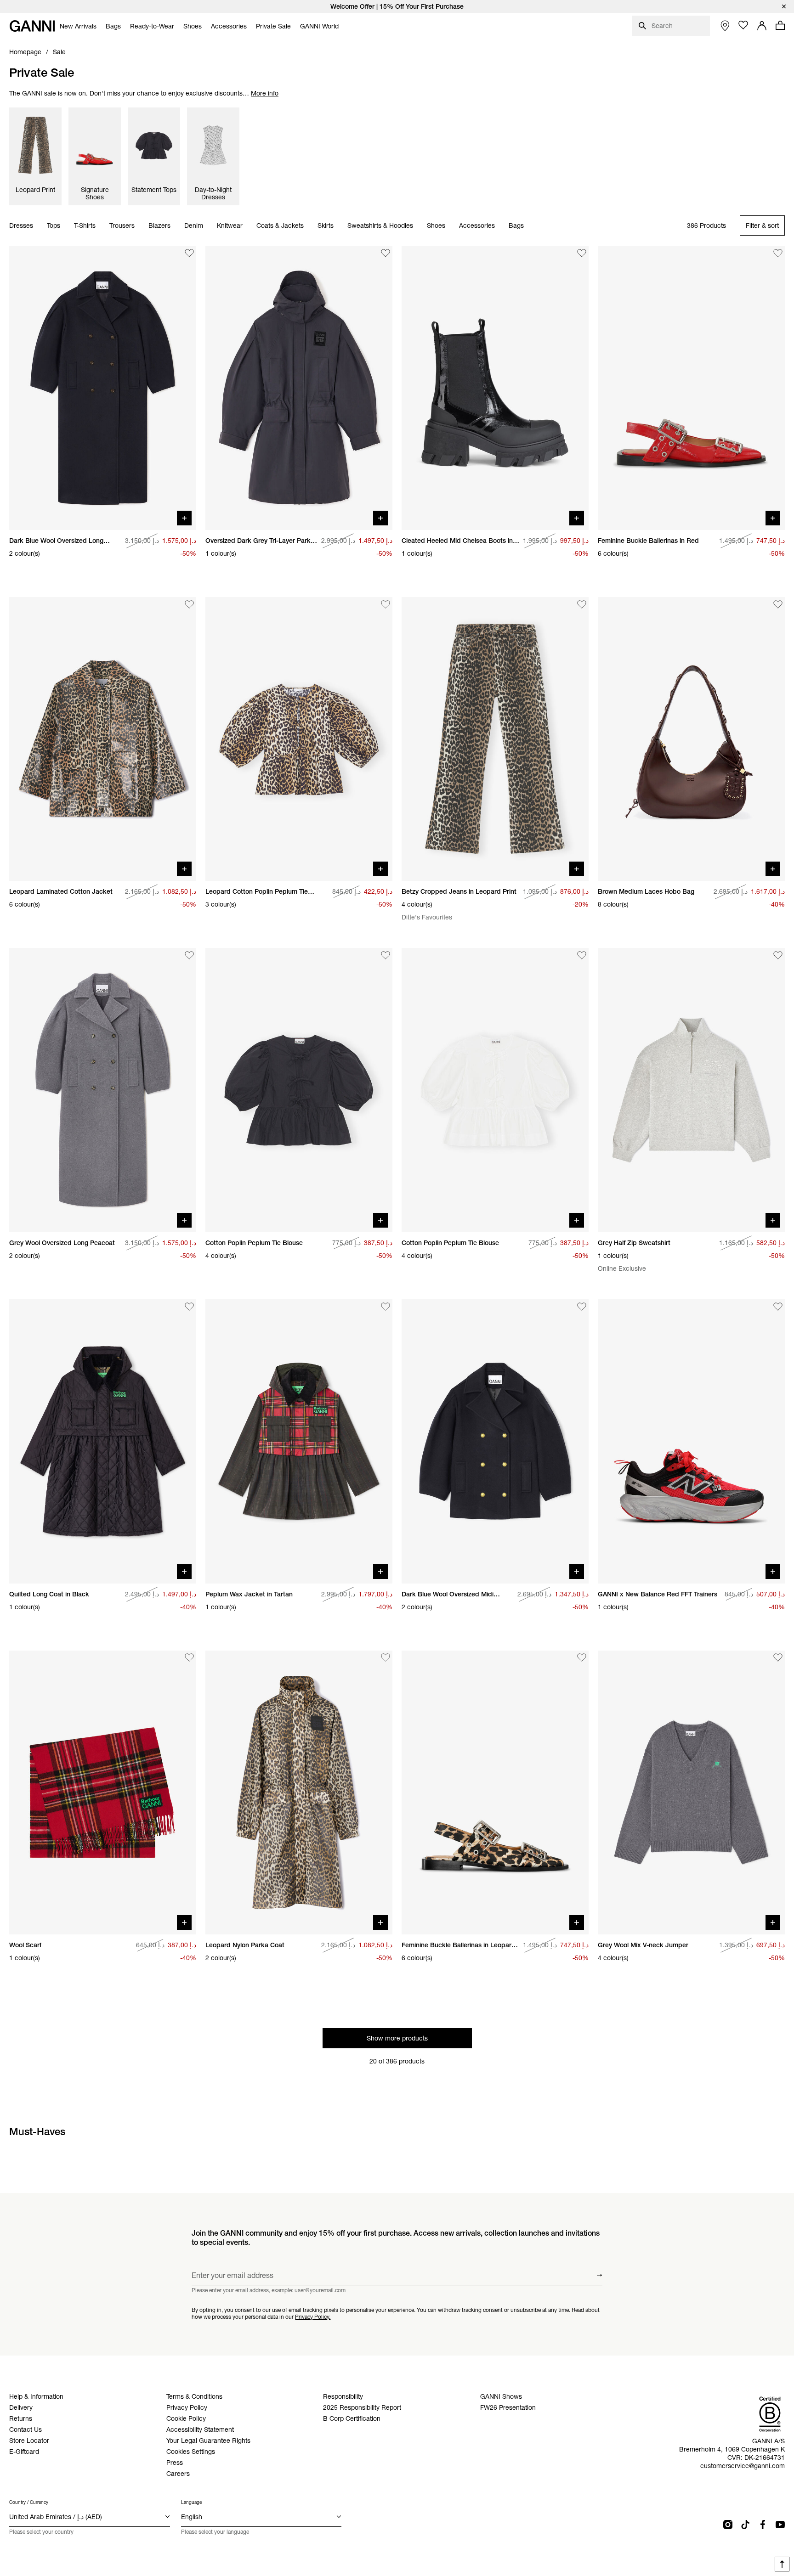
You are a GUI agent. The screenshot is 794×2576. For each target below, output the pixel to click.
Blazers (159, 226)
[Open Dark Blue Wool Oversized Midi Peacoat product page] (495, 1441)
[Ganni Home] (32, 26)
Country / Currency (29, 2502)
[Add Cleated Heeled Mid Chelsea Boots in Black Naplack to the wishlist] (582, 253)
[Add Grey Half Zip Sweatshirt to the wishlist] (778, 955)
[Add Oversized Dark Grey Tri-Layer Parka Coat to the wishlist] (386, 253)
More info (265, 93)
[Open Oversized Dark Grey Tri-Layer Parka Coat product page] (299, 388)
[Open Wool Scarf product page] (103, 1793)
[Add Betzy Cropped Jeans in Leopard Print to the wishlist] (582, 604)
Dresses (21, 226)
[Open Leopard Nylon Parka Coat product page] (299, 1793)
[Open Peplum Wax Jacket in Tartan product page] (299, 1441)
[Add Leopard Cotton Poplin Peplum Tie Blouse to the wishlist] (386, 604)
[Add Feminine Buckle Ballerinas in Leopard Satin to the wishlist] (582, 1658)
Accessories (477, 226)
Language (191, 2502)
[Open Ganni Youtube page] (780, 2525)
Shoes (436, 226)
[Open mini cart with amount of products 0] (780, 25)
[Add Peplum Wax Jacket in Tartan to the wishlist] (386, 1307)
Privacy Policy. (313, 2316)
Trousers (122, 226)
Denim (194, 226)
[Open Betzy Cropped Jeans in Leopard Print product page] (495, 739)
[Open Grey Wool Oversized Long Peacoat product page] (103, 1090)
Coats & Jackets (280, 226)
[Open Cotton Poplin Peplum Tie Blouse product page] (299, 1090)
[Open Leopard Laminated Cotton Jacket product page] (103, 739)
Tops (54, 226)
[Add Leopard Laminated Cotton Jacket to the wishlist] (189, 604)
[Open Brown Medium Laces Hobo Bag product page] (691, 739)
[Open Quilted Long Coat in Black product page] (103, 1441)
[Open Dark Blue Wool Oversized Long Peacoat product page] (103, 388)
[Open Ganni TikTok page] (745, 2525)
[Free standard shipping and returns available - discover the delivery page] (397, 6)
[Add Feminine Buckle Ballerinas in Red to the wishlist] (778, 253)
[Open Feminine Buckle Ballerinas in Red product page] (691, 388)
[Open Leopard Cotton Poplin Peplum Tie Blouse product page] (299, 739)
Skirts (326, 226)
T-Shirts (85, 226)
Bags (516, 226)
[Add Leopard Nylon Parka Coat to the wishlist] (386, 1658)
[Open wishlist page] (743, 25)
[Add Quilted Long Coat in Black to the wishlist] (189, 1307)
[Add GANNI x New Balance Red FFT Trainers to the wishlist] (778, 1307)
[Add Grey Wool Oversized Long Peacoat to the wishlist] (189, 955)
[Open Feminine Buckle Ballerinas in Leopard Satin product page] (495, 1793)
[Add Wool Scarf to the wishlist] (189, 1658)
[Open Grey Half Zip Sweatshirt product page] (691, 1090)
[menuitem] (78, 26)
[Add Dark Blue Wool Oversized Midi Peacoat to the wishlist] (582, 1307)
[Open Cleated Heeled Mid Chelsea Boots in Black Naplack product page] (495, 388)
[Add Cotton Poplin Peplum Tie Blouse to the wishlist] (386, 955)
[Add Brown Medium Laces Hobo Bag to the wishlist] (778, 604)
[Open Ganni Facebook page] (763, 2525)
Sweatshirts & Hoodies (380, 226)
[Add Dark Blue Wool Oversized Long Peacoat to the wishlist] (189, 253)
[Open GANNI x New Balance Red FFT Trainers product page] (691, 1441)
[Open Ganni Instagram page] (728, 2525)
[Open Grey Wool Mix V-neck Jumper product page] (691, 1793)
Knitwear (230, 226)
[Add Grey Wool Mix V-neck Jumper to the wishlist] (778, 1658)
